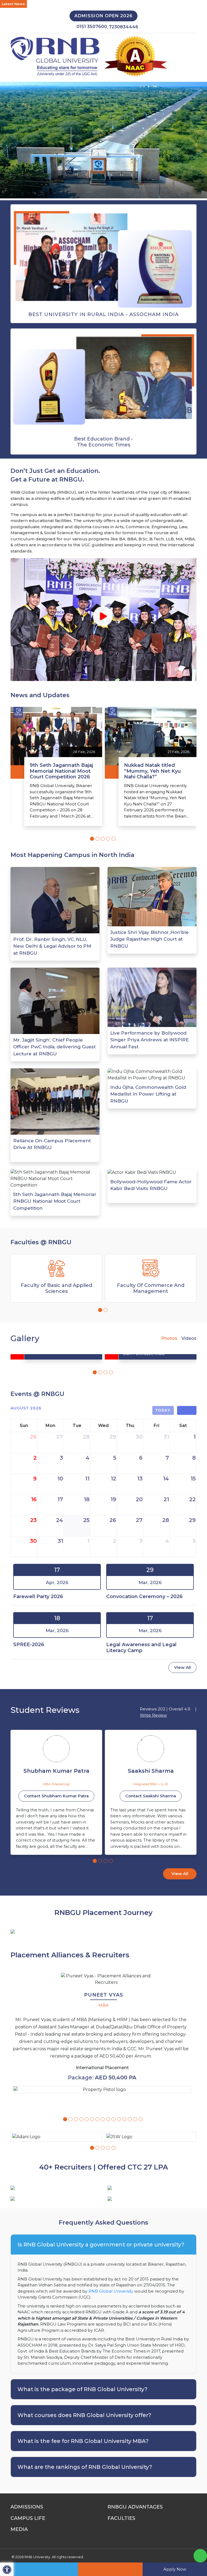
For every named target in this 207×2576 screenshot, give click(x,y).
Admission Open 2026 (103, 16)
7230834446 (124, 27)
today (163, 1410)
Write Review (153, 1715)
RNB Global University (111, 2291)
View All (182, 1667)
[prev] (182, 1411)
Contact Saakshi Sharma (56, 1796)
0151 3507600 (92, 27)
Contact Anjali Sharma (151, 1796)
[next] (192, 1411)
